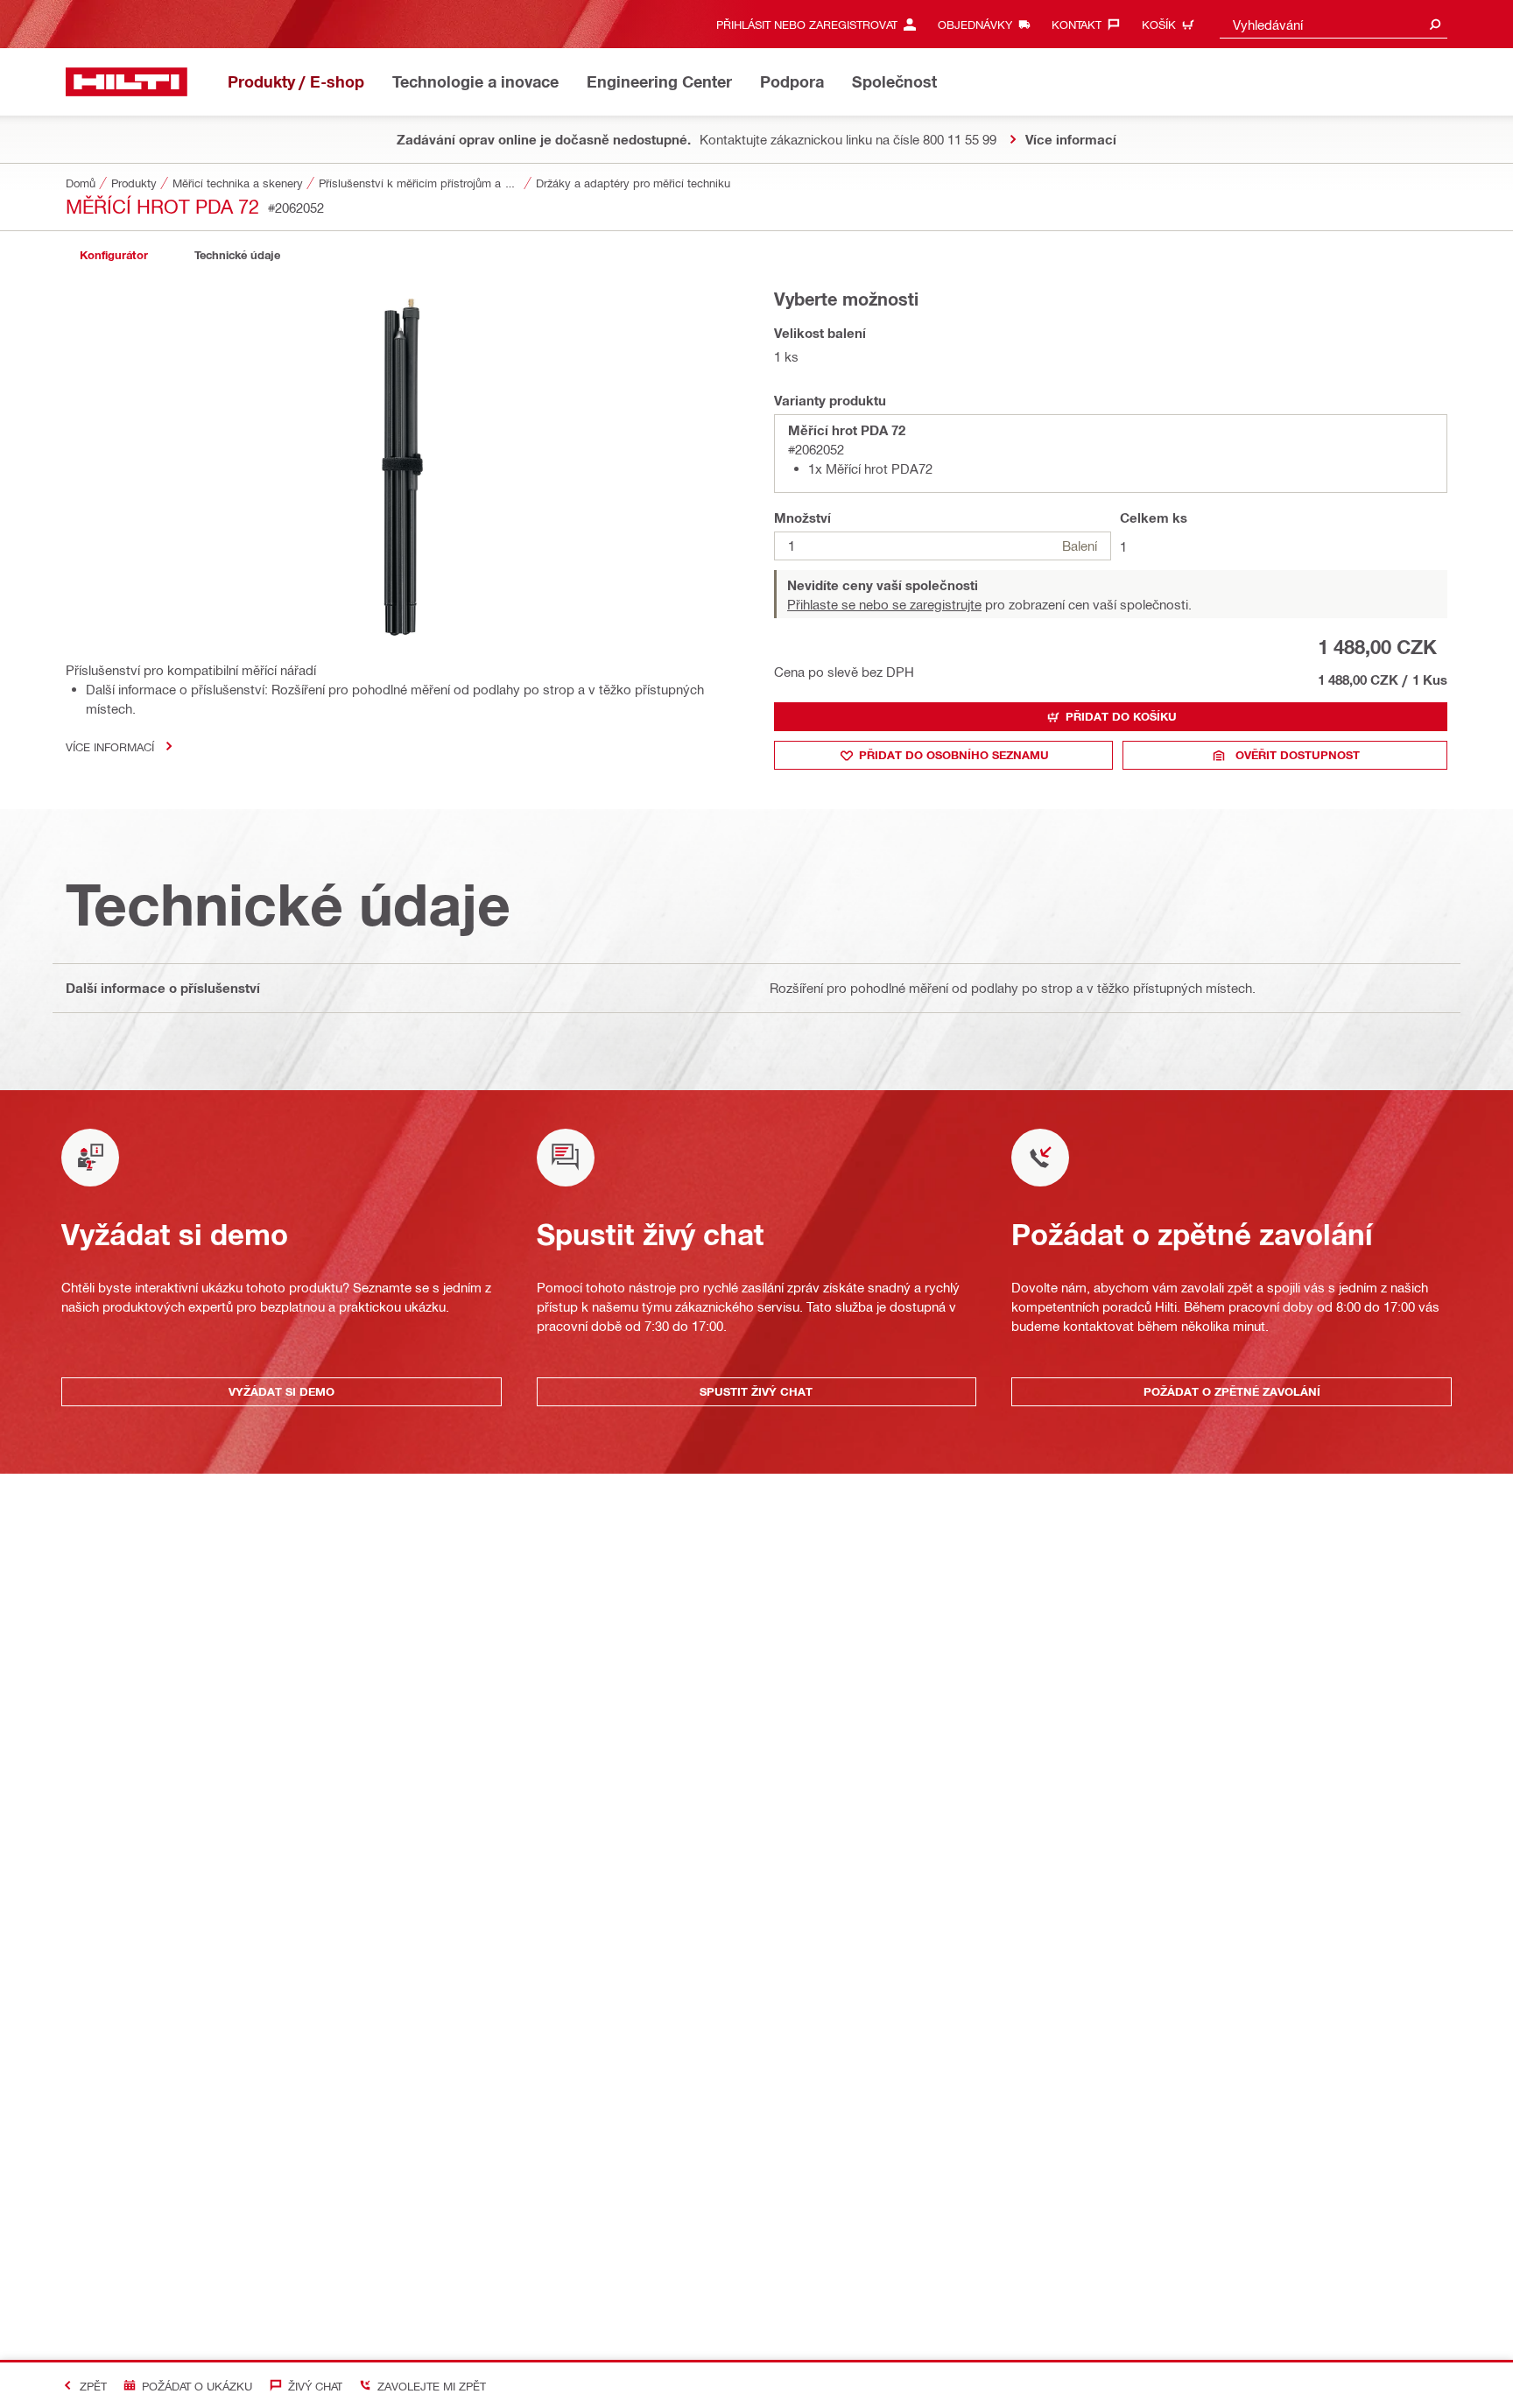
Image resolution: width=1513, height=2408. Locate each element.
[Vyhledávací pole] (1435, 24)
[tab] (114, 255)
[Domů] (127, 82)
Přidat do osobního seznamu (954, 755)
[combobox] (1334, 24)
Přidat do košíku (1121, 716)
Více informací (110, 746)
